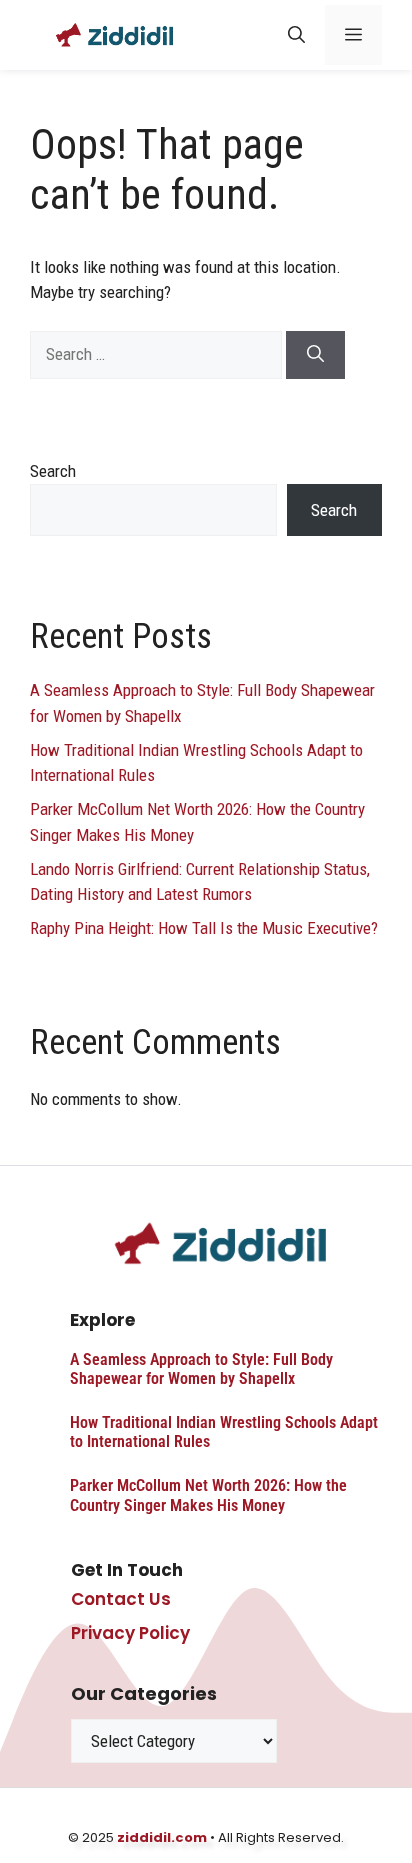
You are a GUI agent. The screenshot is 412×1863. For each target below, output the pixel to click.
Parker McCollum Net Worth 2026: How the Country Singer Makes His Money (208, 1495)
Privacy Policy (130, 1633)
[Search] (315, 355)
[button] (296, 35)
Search (53, 471)
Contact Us (121, 1599)
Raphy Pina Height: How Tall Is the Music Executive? (204, 928)
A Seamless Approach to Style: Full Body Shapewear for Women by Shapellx (201, 1369)
